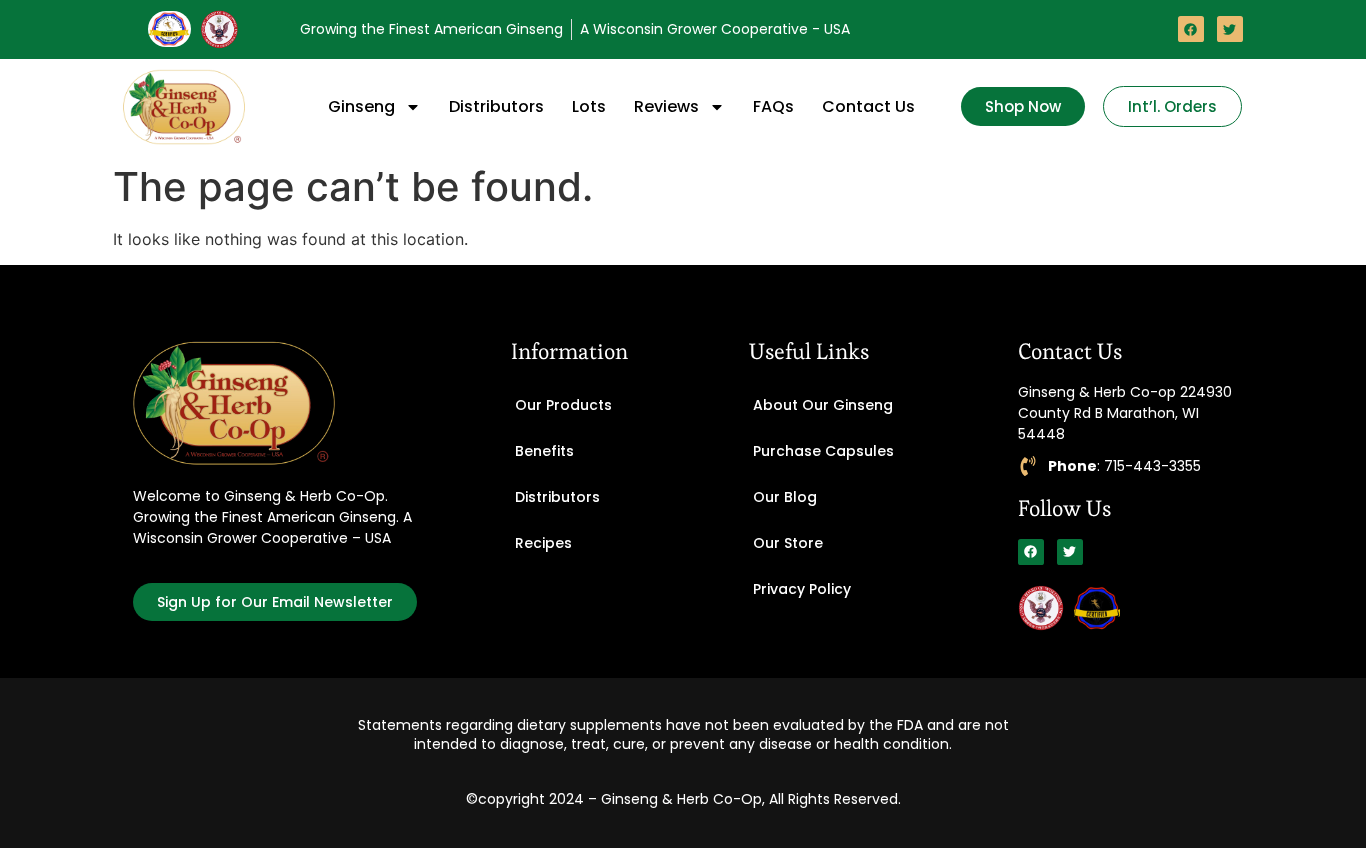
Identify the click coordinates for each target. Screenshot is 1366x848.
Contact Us (868, 106)
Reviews (666, 106)
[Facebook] (1191, 29)
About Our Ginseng (823, 405)
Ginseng (361, 106)
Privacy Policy (802, 589)
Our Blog (785, 497)
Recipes (543, 543)
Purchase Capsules (823, 451)
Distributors (496, 106)
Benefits (544, 451)
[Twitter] (1230, 29)
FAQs (773, 106)
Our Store (788, 543)
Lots (589, 106)
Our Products (563, 405)
